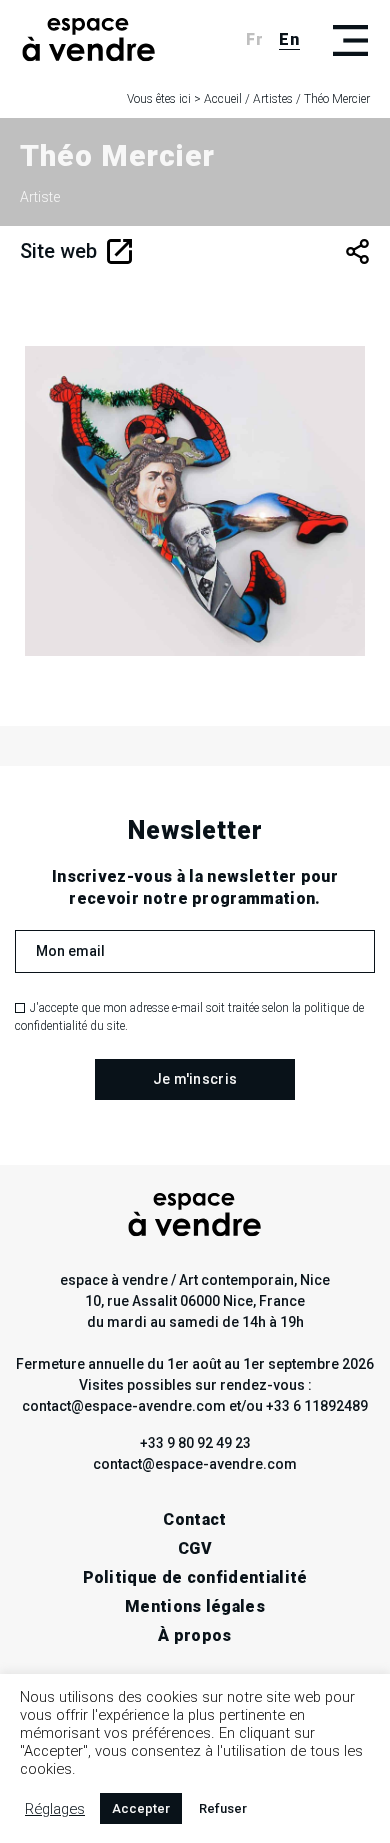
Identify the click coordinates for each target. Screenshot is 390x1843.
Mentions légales (195, 1606)
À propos (195, 1635)
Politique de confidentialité (195, 1577)
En (289, 39)
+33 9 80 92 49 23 (195, 1443)
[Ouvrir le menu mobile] (350, 40)
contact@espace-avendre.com (195, 1464)
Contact (194, 1519)
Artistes (273, 99)
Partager (357, 251)
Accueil (223, 99)
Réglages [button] (55, 1809)
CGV (195, 1548)
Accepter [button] (141, 1808)
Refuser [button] (223, 1808)
